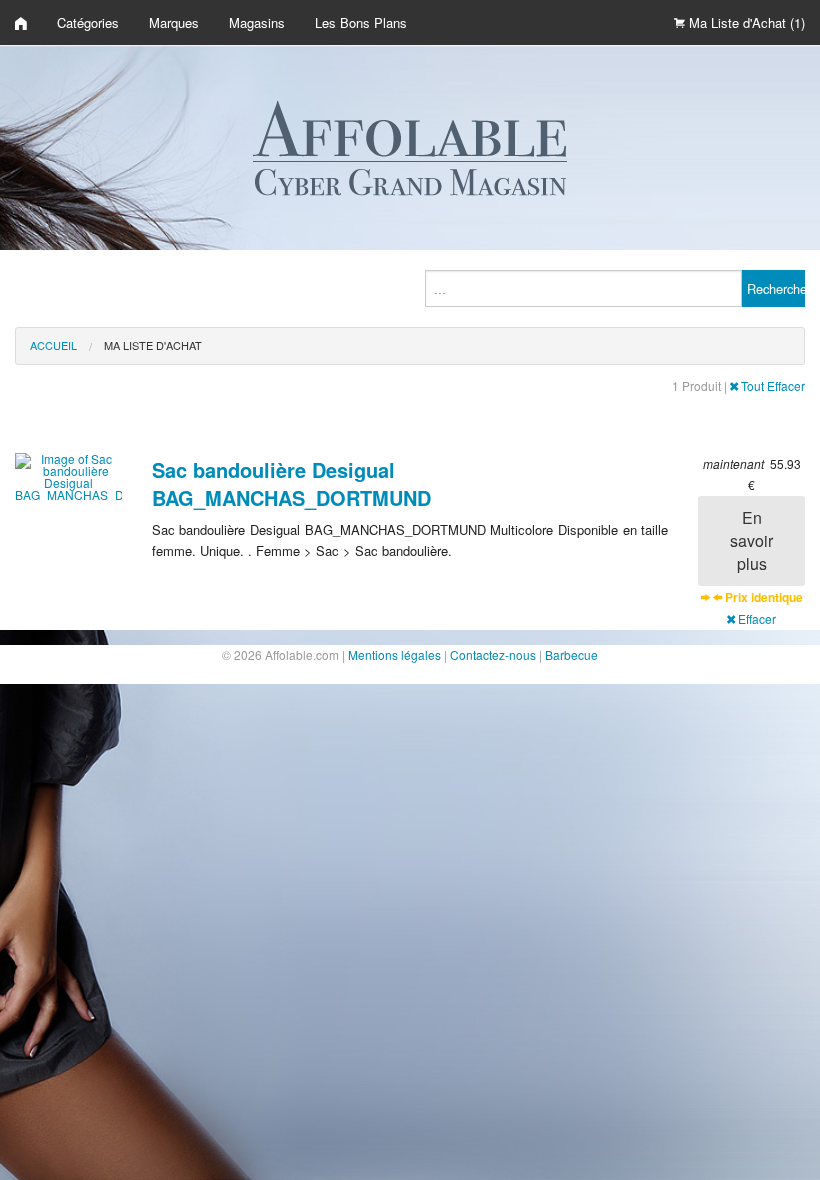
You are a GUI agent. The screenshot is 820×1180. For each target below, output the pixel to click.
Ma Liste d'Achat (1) (745, 22)
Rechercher (776, 288)
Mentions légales (394, 654)
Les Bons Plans (361, 22)
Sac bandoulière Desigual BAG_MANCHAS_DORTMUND (291, 483)
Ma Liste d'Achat (153, 345)
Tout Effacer (771, 385)
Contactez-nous (493, 654)
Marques (174, 22)
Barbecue (571, 654)
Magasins (257, 22)
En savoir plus (751, 540)
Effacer (755, 618)
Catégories (88, 22)
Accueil (53, 345)
